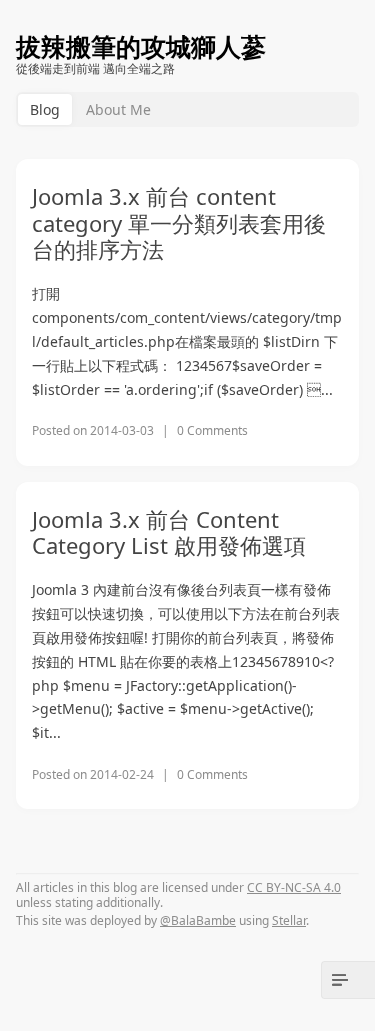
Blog (45, 109)
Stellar (289, 920)
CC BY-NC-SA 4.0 (294, 887)
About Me (118, 109)
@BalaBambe (198, 920)
